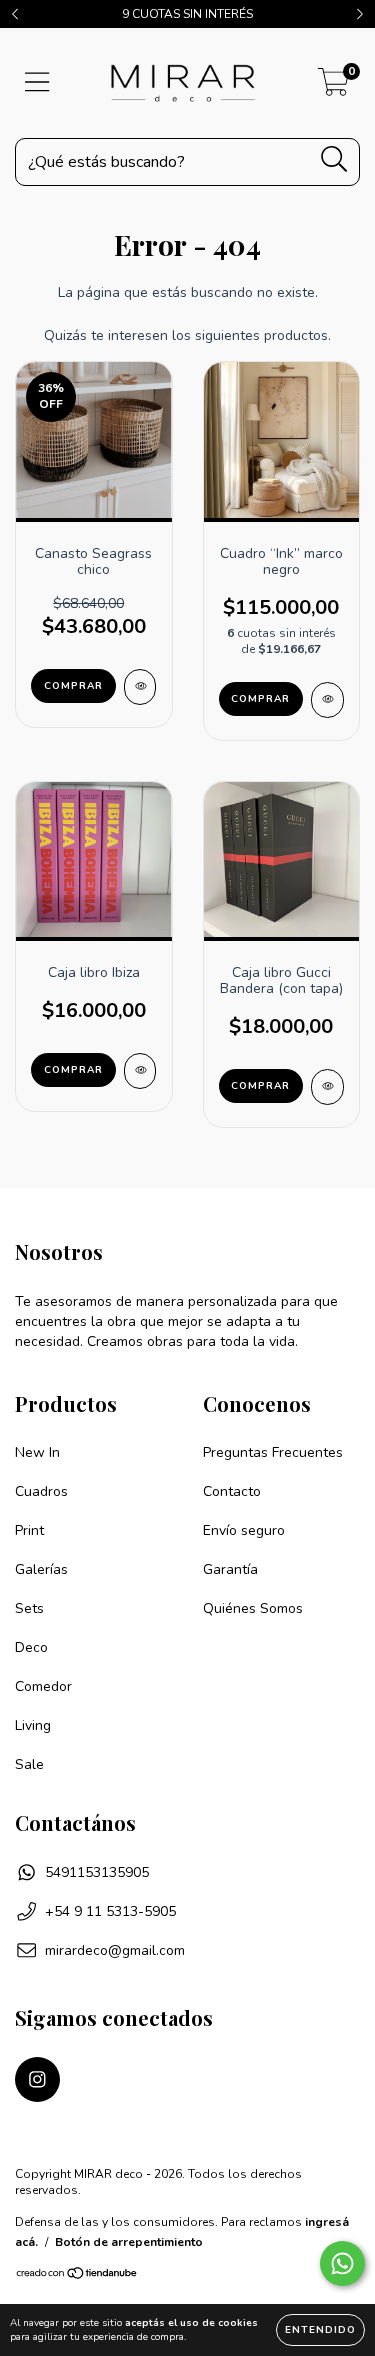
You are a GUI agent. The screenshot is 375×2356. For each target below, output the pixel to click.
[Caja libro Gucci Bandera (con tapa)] (327, 1087)
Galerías (41, 1569)
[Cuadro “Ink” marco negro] (327, 700)
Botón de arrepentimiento (129, 2242)
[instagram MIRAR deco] (37, 2079)
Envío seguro (244, 1530)
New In (37, 1452)
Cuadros (41, 1491)
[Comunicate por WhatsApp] (342, 2263)
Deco (31, 1647)
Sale (29, 1764)
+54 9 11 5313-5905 (110, 1911)
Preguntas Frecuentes (273, 1452)
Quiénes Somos (253, 1608)
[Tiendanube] (77, 2276)
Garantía (230, 1569)
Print (29, 1530)
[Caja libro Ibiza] (140, 1071)
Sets (29, 1608)
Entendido (320, 2330)
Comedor (43, 1686)
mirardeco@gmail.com (115, 1950)
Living (33, 1725)
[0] (333, 88)
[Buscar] (334, 159)
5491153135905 (97, 1872)
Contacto (232, 1491)
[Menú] (37, 83)
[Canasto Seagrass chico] (140, 687)
